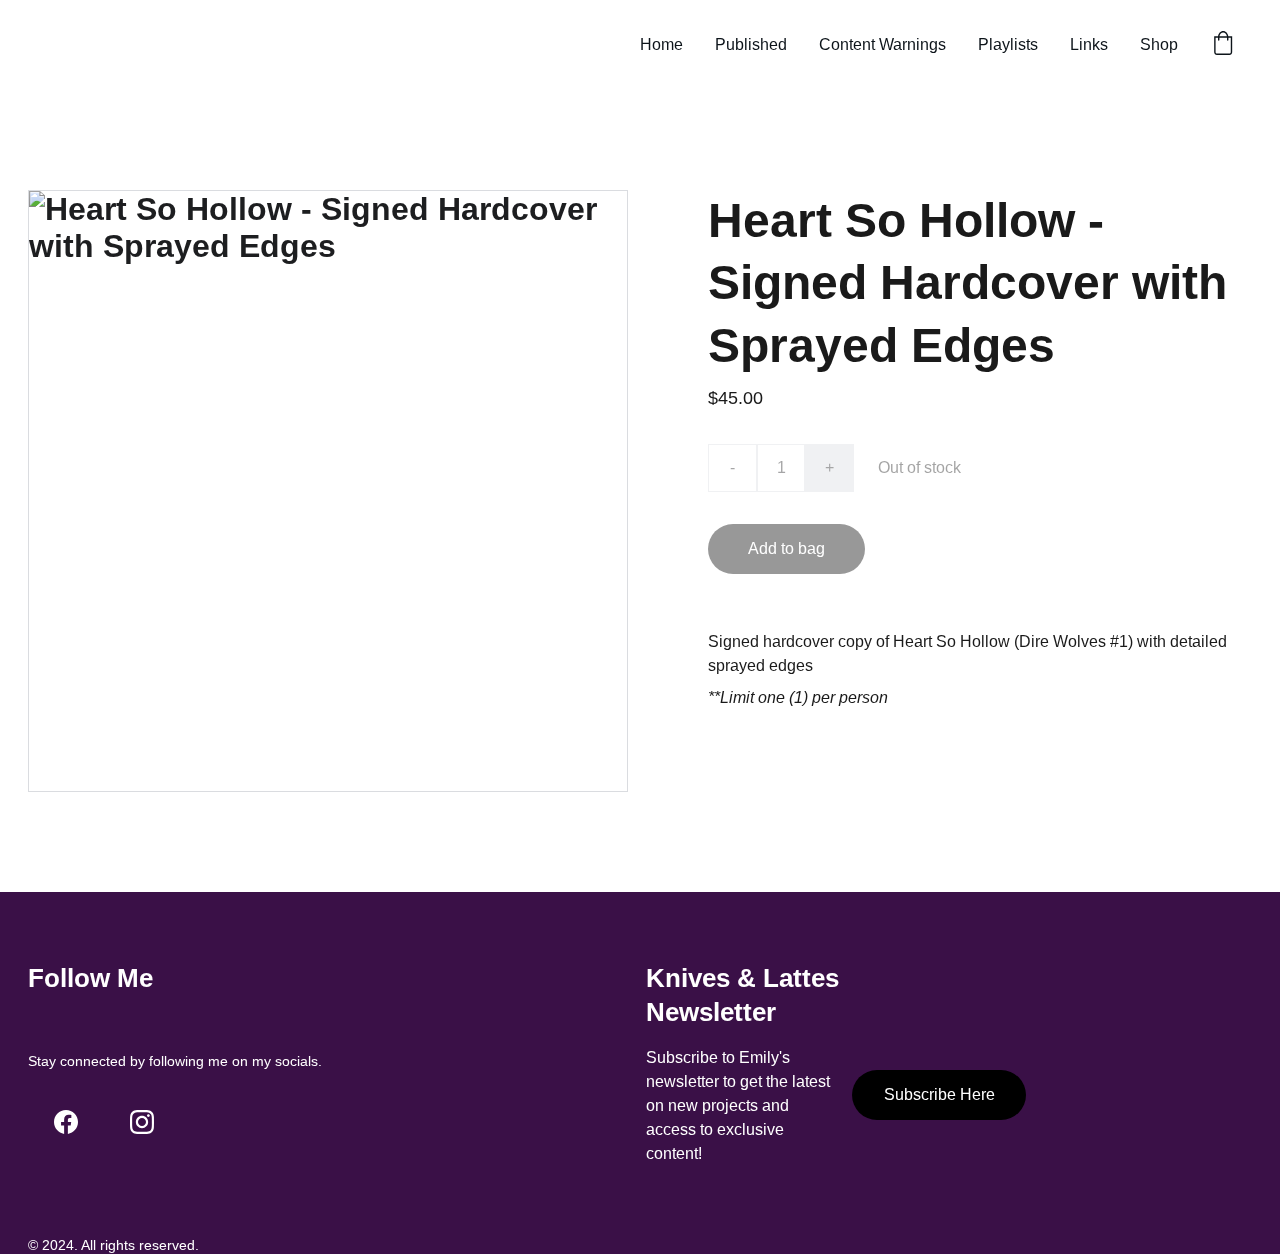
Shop (1159, 44)
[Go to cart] (1223, 45)
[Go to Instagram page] (142, 1122)
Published (751, 44)
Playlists (1008, 44)
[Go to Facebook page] (66, 1122)
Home (661, 44)
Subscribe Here (939, 1094)
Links (1089, 44)
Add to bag (786, 548)
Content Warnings (882, 44)
